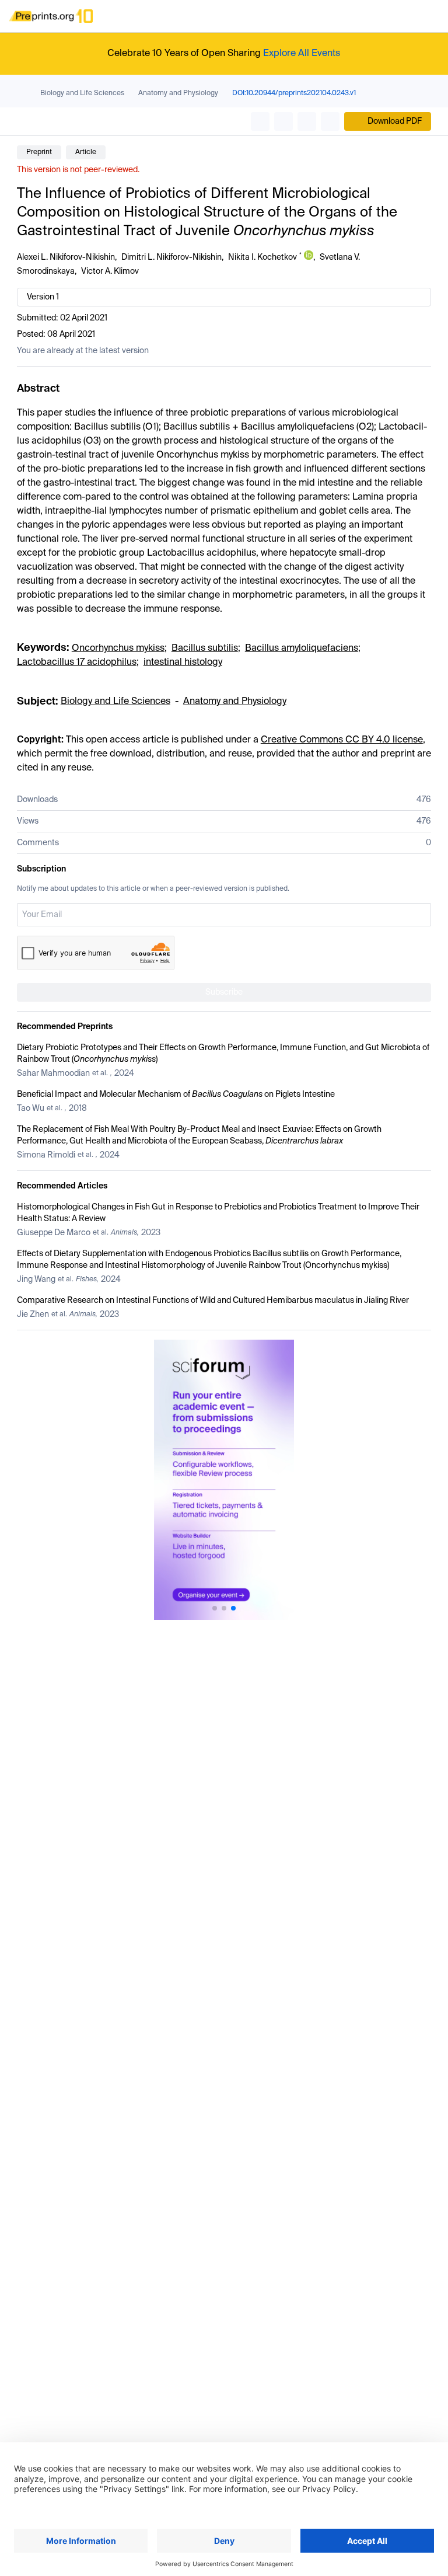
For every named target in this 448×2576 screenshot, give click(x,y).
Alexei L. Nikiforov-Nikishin (66, 257)
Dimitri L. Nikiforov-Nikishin (171, 257)
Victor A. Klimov (110, 271)
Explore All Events (302, 54)
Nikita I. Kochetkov (262, 257)
